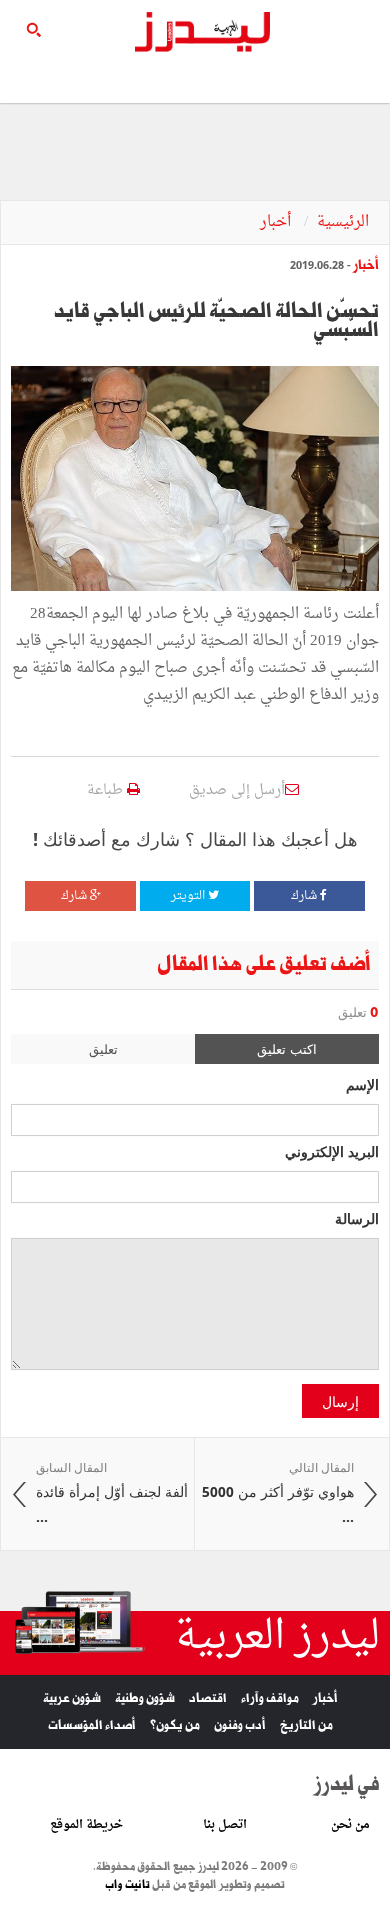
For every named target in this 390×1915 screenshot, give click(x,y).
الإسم (362, 1084)
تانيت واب (127, 1885)
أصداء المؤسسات (92, 1725)
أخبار (277, 222)
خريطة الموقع (86, 1825)
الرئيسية (343, 222)
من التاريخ (306, 1725)
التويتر (189, 896)
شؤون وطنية (145, 1698)
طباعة (107, 790)
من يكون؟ (175, 1725)
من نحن (350, 1825)
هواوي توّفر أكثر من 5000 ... (278, 1493)
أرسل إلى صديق (237, 790)
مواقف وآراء (270, 1698)
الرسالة (357, 1218)
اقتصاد (208, 1698)
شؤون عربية (72, 1698)
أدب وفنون (240, 1725)
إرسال (340, 1401)
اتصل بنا (225, 1825)
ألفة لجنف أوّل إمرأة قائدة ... (112, 1493)
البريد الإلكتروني (332, 1151)
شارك (305, 896)
